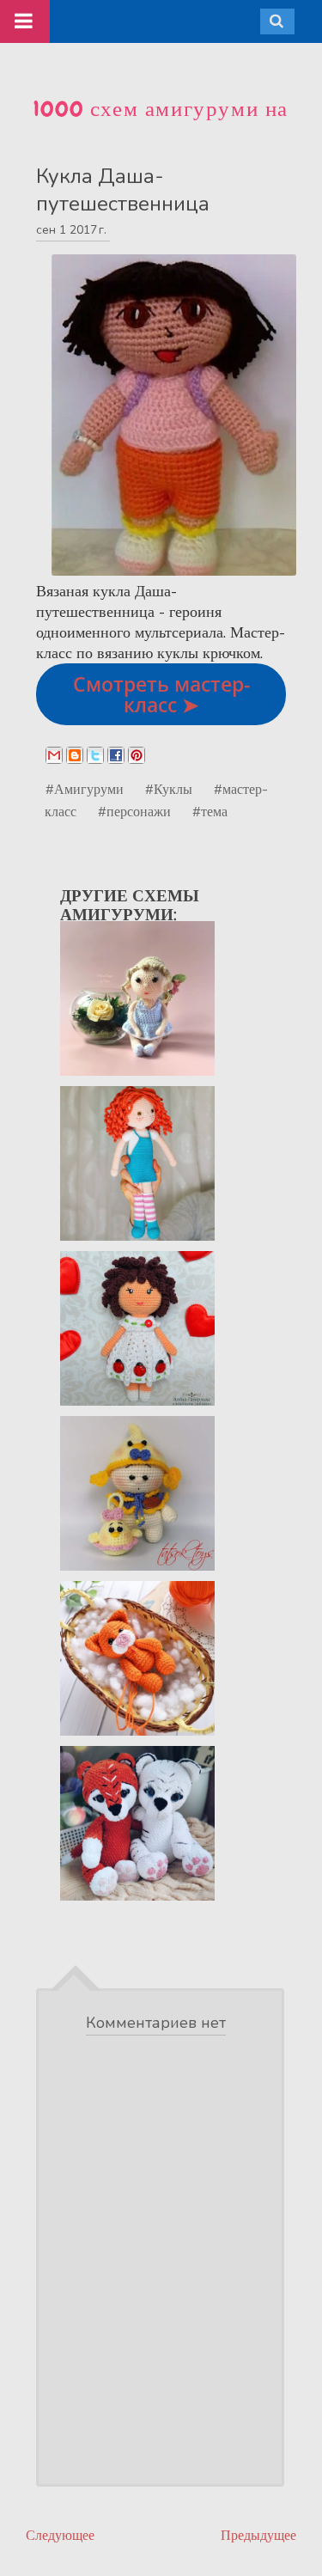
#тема (210, 811)
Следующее (60, 2535)
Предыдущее (258, 2535)
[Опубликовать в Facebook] (116, 755)
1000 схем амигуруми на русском (161, 123)
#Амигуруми (85, 789)
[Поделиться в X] (95, 755)
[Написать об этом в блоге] (75, 755)
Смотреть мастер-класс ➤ (161, 694)
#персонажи (134, 811)
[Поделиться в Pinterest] (137, 755)
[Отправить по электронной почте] (54, 755)
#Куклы (169, 789)
